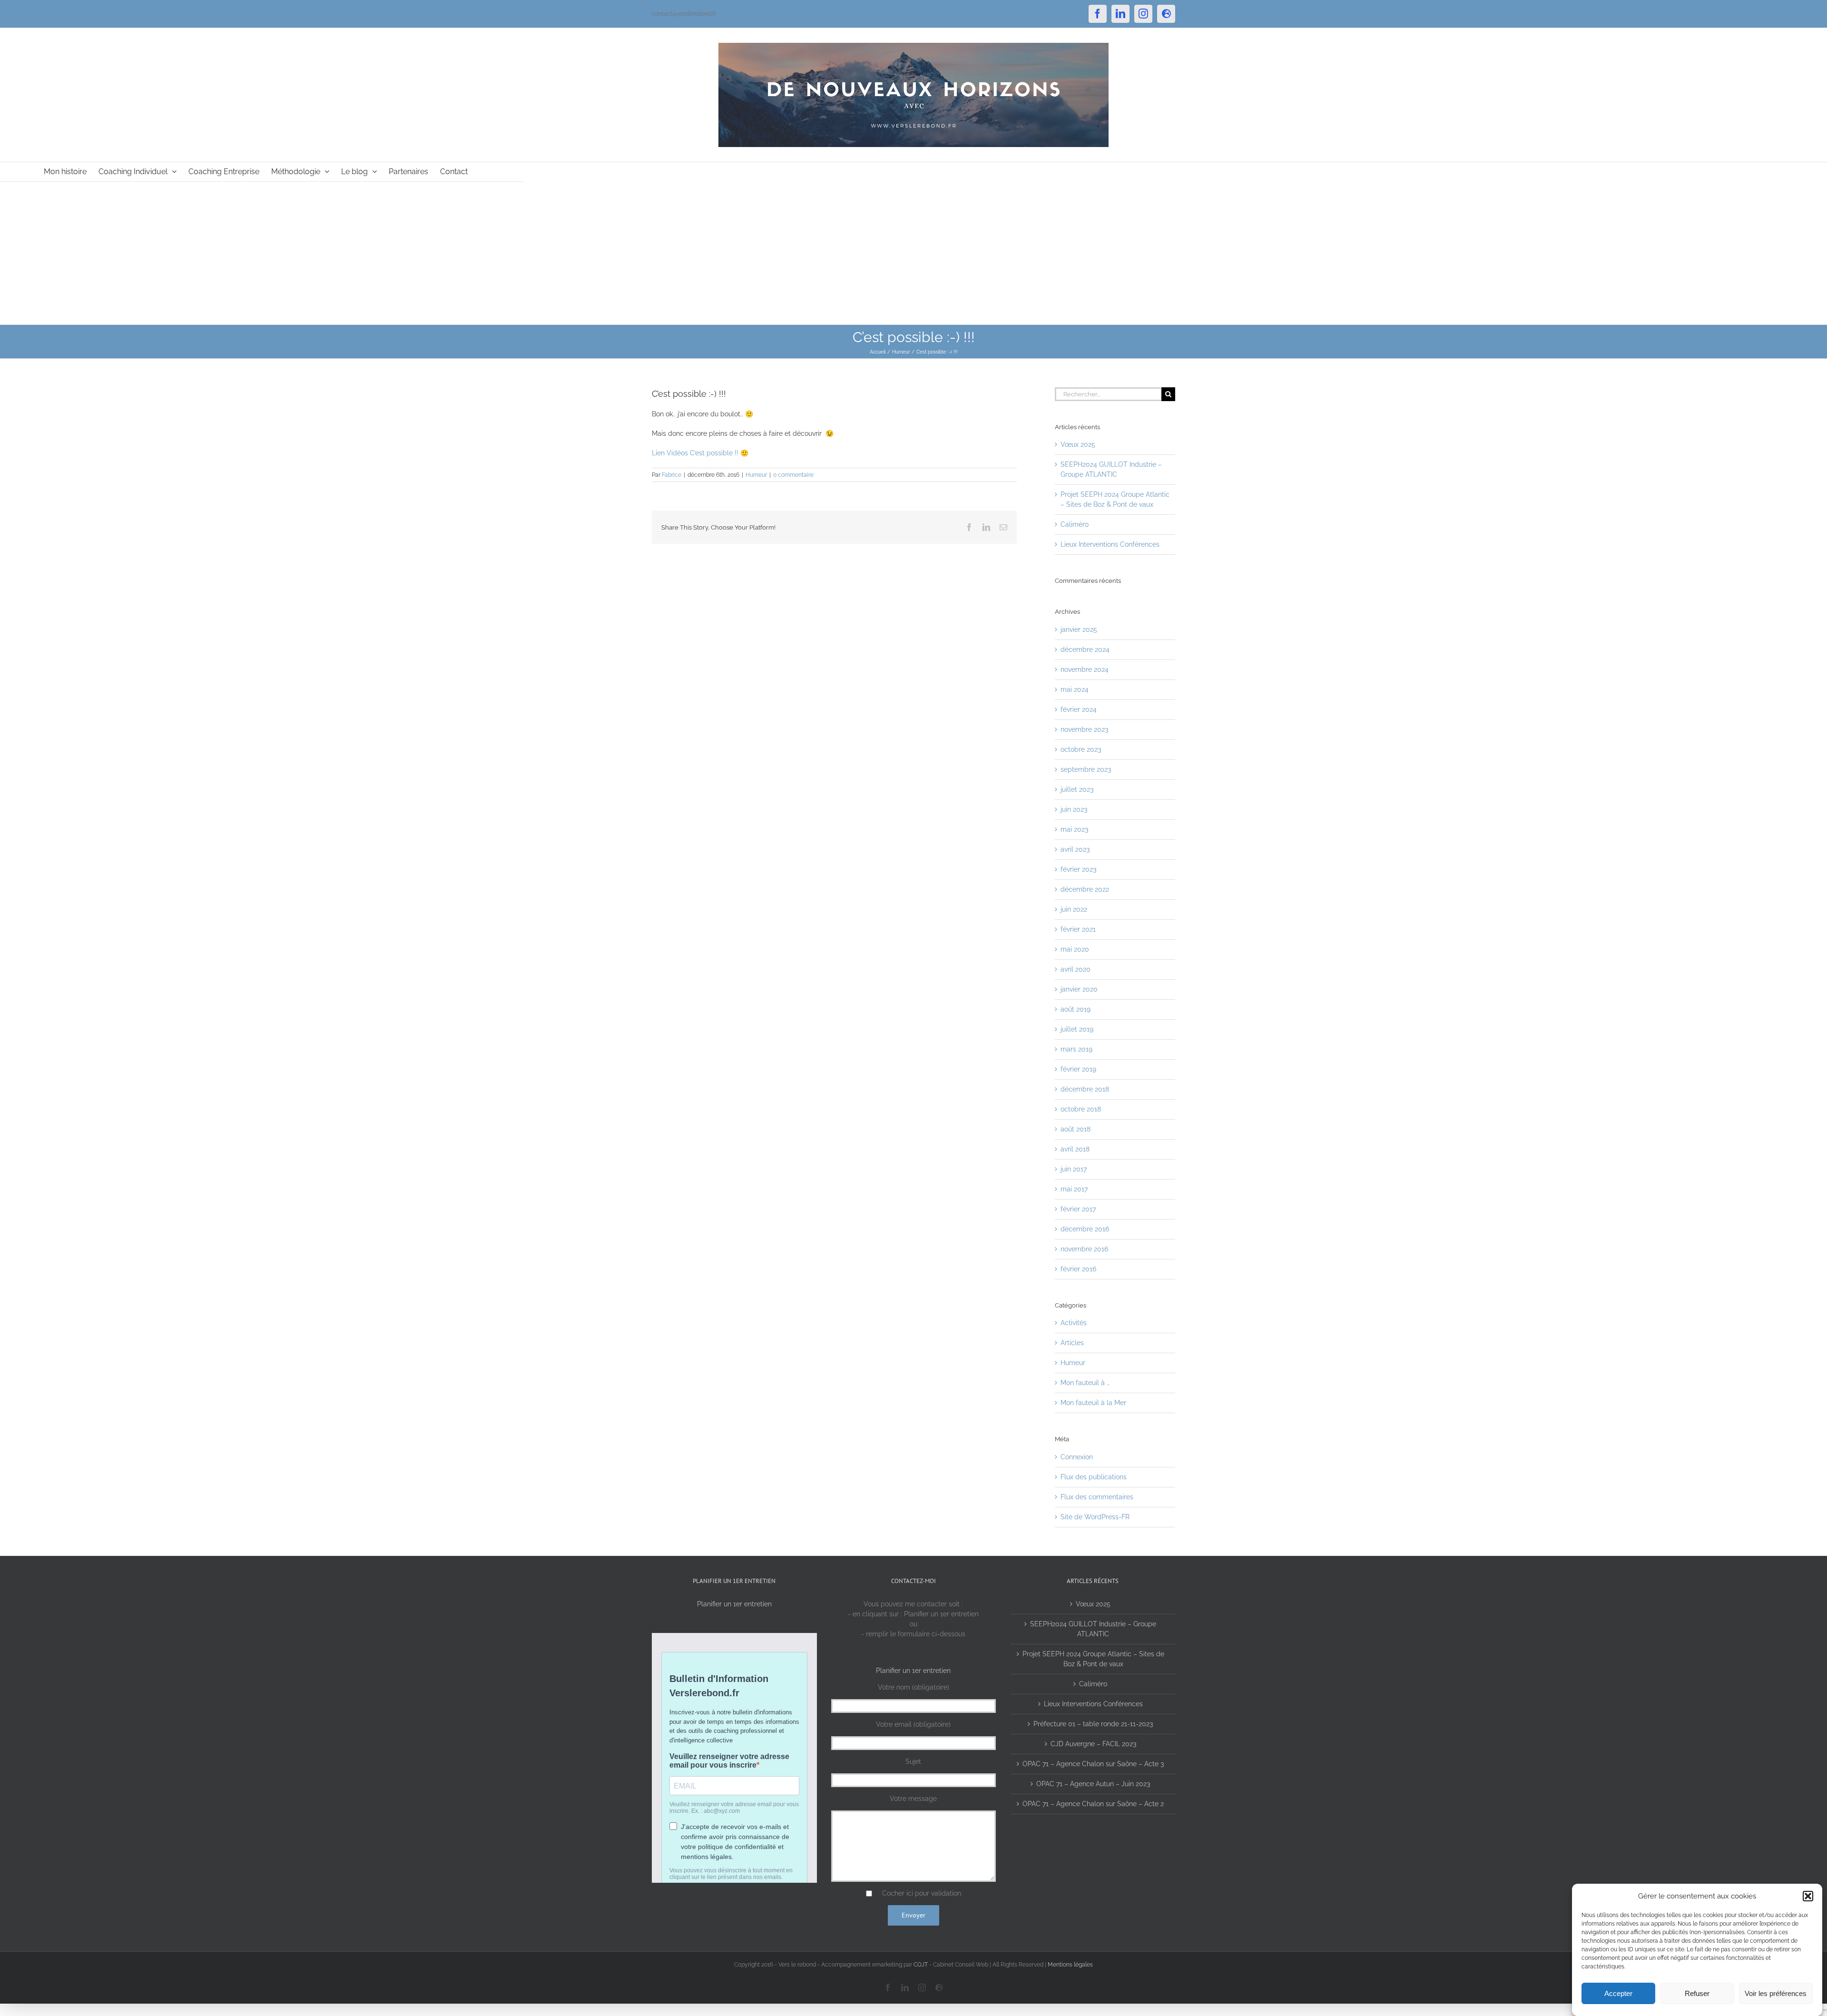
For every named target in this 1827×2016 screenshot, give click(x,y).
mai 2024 (1075, 689)
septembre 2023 (1086, 769)
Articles (1072, 1343)
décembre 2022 (1085, 889)
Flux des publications (1094, 1477)
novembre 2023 (1084, 729)
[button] (1808, 1896)
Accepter (1618, 1993)
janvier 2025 (1079, 629)
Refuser (1697, 1993)
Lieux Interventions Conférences (1110, 544)
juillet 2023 (1077, 789)
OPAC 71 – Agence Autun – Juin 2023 (1093, 1784)
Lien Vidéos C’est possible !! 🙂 (700, 453)
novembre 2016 (1084, 1249)
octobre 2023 (1081, 749)
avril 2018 (1075, 1149)
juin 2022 (1074, 909)
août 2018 (1076, 1129)
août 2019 (1076, 1009)
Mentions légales (1070, 1965)
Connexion (1077, 1457)
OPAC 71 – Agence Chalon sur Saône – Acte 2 (1093, 1804)
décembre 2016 (1085, 1229)
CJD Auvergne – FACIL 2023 (1093, 1744)
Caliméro (1075, 524)
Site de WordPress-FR (1095, 1517)
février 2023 (1078, 869)
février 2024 (1079, 709)
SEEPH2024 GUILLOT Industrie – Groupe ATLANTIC (1093, 1629)
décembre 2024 (1085, 649)
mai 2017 (1074, 1189)
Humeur (756, 475)
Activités (1074, 1323)
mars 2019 (1076, 1049)
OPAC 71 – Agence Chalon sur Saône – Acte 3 (1093, 1764)
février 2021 (1078, 929)
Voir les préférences (1776, 1993)
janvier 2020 (1079, 989)
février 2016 (1078, 1269)
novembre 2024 (1085, 669)
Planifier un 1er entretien (734, 1604)
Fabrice (672, 475)
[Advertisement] (913, 253)
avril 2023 (1075, 849)
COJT (921, 1965)
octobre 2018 (1081, 1109)
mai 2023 (1074, 829)
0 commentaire (793, 475)
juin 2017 (1074, 1169)
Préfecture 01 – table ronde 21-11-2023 (1093, 1724)
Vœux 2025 (1078, 444)
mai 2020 (1075, 949)
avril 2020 (1076, 969)
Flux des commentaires (1097, 1497)
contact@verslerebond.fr (684, 14)
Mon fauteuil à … (1085, 1383)
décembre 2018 (1085, 1089)
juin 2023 (1074, 809)
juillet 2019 (1077, 1029)
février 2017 (1078, 1209)
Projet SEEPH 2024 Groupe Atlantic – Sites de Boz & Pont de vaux (1093, 1659)
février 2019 (1078, 1069)
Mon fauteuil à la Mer (1093, 1403)
